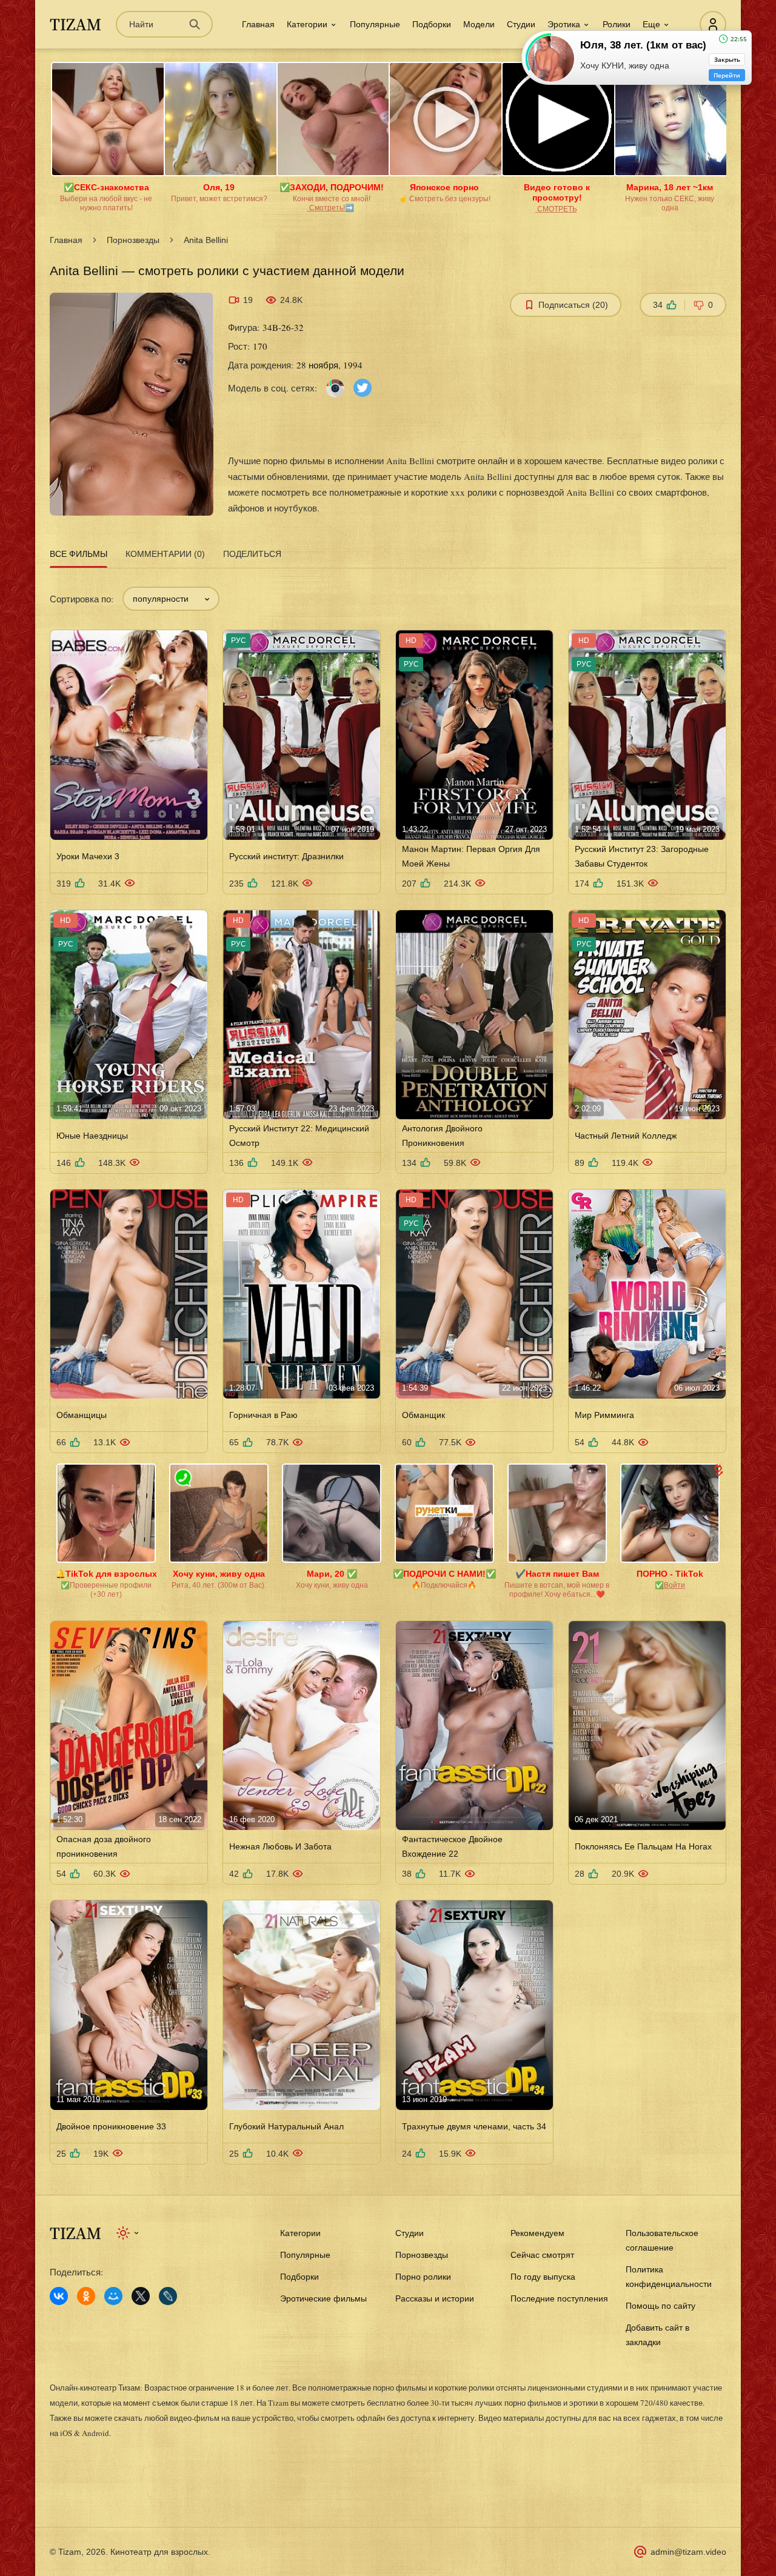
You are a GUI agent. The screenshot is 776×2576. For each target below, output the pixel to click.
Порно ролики (423, 2277)
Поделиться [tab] (252, 554)
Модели (479, 24)
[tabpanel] (388, 1368)
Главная (258, 24)
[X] (141, 2296)
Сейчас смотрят (542, 2255)
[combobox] (171, 599)
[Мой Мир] (113, 2296)
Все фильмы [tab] (79, 554)
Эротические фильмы (323, 2298)
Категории (300, 2233)
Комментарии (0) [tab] (165, 554)
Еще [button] (651, 24)
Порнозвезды (133, 240)
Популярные (375, 24)
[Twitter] (363, 387)
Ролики (617, 24)
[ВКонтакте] (59, 2296)
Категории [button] (307, 24)
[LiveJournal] (168, 2296)
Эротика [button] (564, 24)
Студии (521, 24)
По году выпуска (543, 2277)
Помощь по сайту (661, 2306)
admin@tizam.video (688, 2552)
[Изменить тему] (128, 2233)
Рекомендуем (537, 2233)
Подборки (432, 24)
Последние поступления (559, 2298)
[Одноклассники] (86, 2296)
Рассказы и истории (435, 2298)
